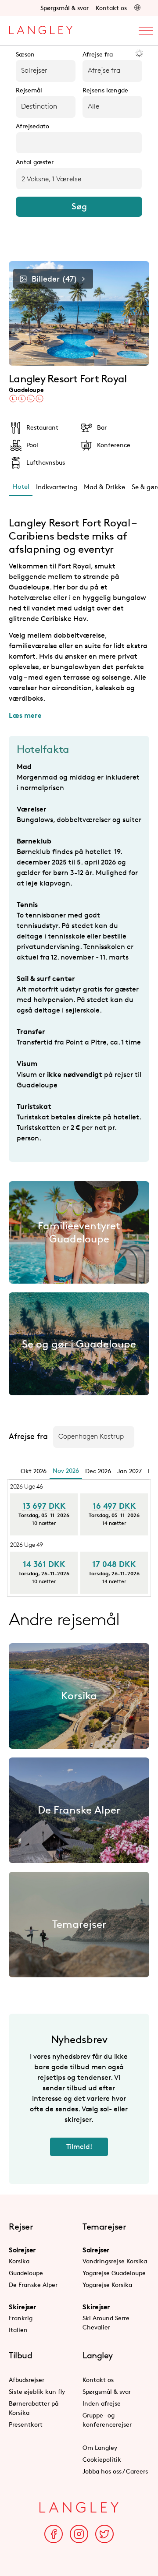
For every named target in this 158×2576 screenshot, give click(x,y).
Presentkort (26, 2424)
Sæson (25, 54)
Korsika (19, 2261)
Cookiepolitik (102, 2459)
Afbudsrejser (27, 2380)
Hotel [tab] (21, 486)
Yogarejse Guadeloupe (114, 2273)
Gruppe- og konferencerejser (107, 2420)
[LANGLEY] (41, 28)
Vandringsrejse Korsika (115, 2261)
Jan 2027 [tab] (129, 1471)
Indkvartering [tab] (57, 487)
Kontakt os (111, 8)
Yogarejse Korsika (107, 2285)
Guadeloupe (26, 2273)
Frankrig (21, 2318)
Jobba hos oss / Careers (115, 2471)
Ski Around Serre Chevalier (106, 2322)
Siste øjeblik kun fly (37, 2391)
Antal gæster (35, 162)
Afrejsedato (32, 126)
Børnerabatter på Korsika (34, 2408)
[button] (137, 8)
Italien (18, 2330)
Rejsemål (29, 90)
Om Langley (100, 2447)
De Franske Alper (33, 2285)
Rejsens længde (105, 90)
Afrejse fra (98, 54)
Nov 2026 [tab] (66, 1470)
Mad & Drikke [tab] (104, 487)
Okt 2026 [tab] (34, 1471)
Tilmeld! (79, 2147)
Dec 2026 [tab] (98, 1471)
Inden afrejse (102, 2403)
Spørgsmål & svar (65, 8)
